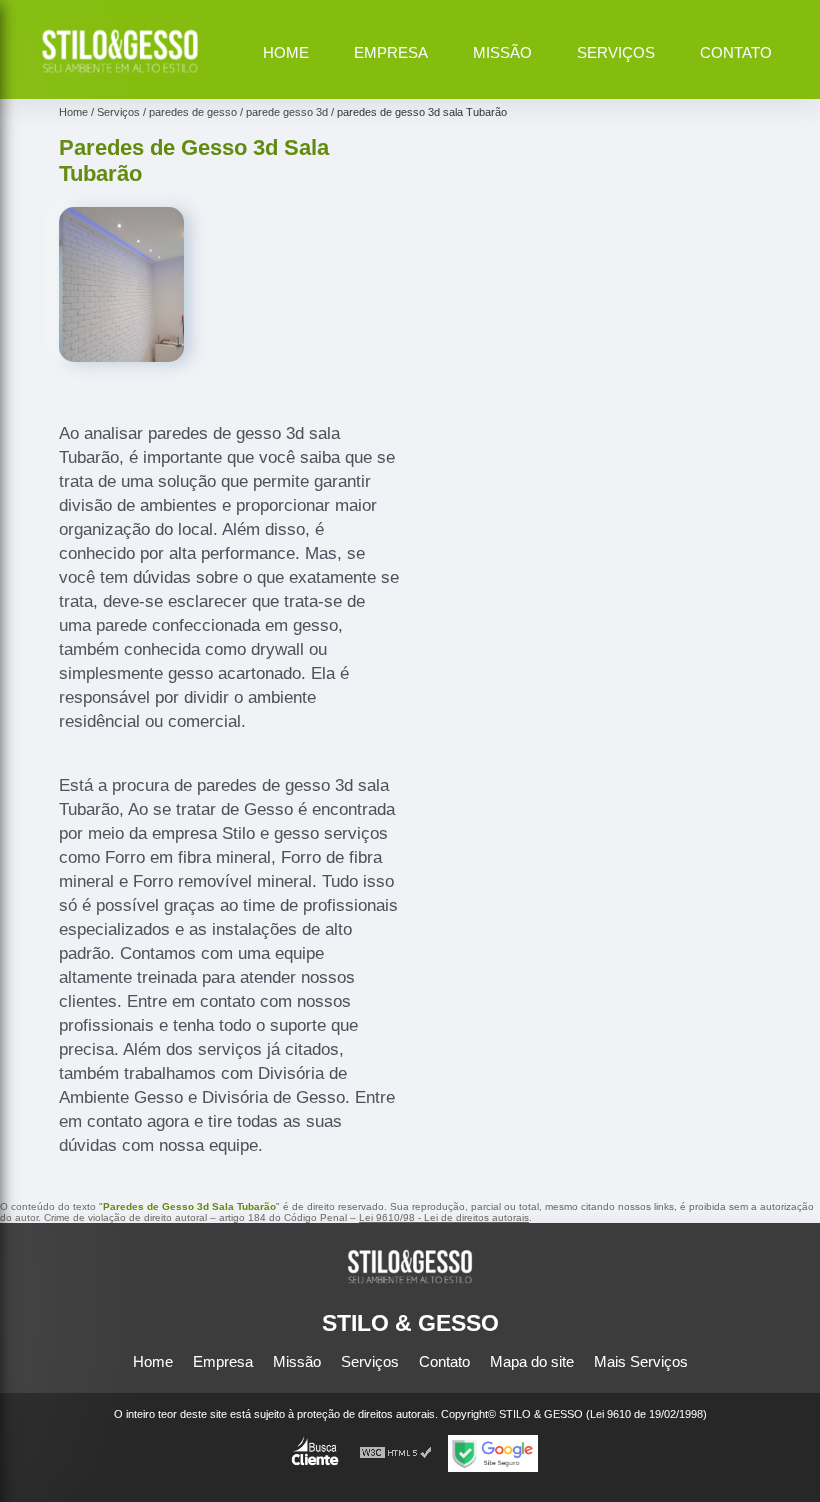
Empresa (391, 52)
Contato (736, 52)
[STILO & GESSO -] (120, 75)
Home (286, 52)
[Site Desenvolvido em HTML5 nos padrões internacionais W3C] (396, 1453)
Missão (502, 52)
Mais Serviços (641, 1361)
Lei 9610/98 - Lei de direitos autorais (444, 1217)
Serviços (616, 52)
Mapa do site (532, 1361)
